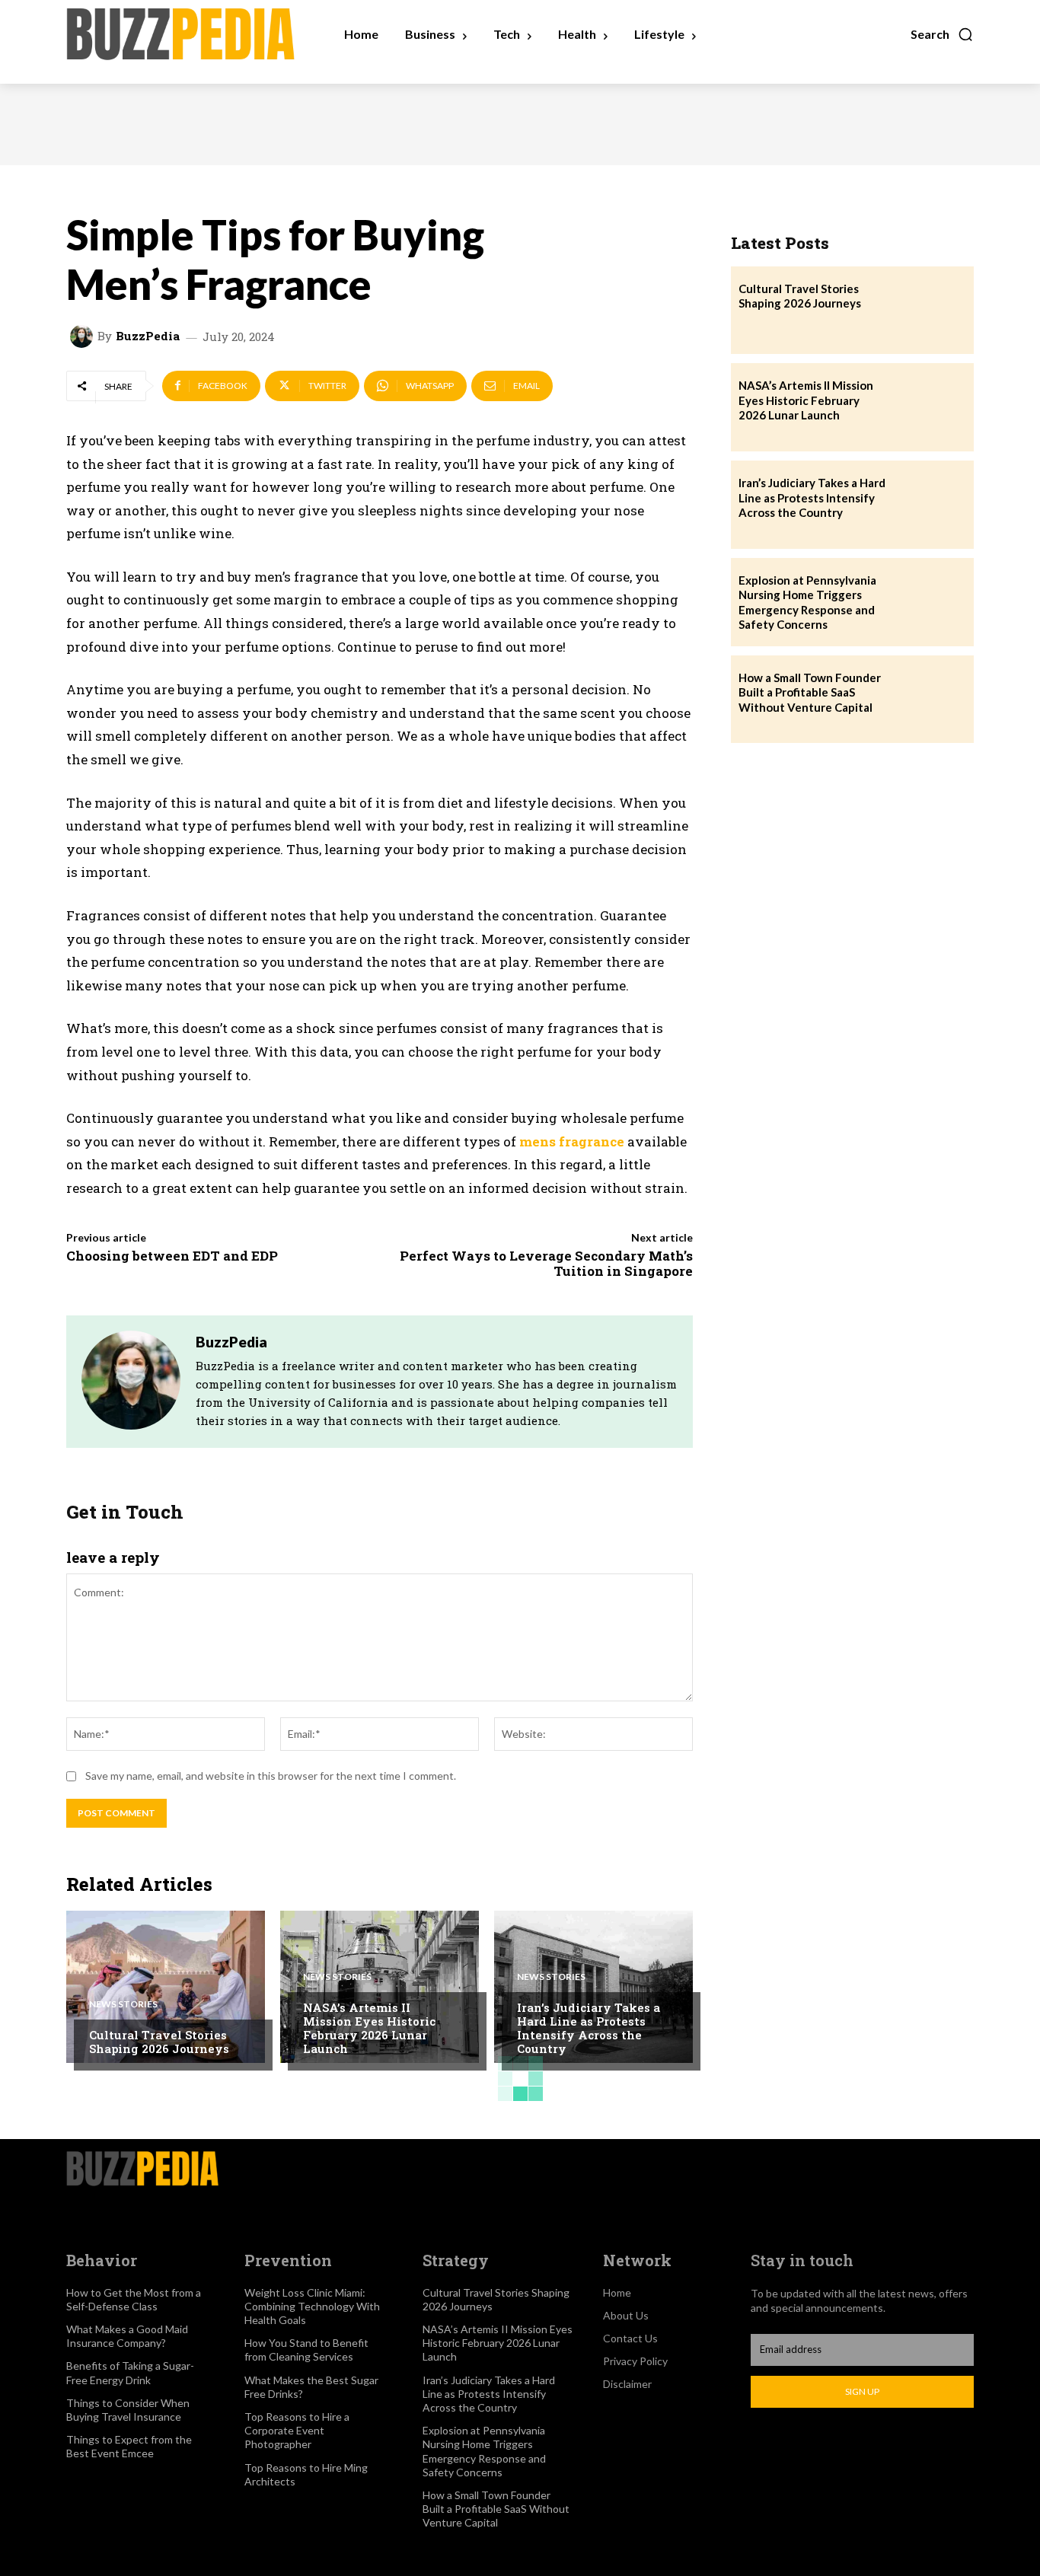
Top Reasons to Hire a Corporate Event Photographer (297, 2430)
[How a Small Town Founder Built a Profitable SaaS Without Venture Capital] (930, 700)
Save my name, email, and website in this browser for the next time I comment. (271, 1776)
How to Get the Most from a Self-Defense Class (134, 2299)
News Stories (123, 2004)
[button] (942, 34)
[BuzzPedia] (84, 336)
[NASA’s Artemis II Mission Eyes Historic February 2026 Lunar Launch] (380, 1987)
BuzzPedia (148, 336)
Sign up (862, 2391)
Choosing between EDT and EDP (172, 1256)
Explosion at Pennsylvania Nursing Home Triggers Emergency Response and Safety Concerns (807, 603)
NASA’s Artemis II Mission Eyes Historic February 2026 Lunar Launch (369, 2028)
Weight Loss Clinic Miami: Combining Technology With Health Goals (312, 2306)
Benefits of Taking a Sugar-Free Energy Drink (130, 2372)
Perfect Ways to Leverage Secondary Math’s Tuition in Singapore (546, 1263)
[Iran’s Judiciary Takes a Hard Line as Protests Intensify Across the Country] (593, 1987)
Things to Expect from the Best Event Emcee (129, 2446)
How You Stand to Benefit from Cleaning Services (306, 2350)
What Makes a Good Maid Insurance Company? (127, 2336)
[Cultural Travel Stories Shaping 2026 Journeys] (166, 1987)
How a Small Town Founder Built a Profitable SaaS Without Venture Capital (810, 692)
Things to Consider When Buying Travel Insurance (128, 2410)
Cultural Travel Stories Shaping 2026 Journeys (159, 2042)
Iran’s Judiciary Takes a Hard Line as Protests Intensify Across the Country (589, 2028)
